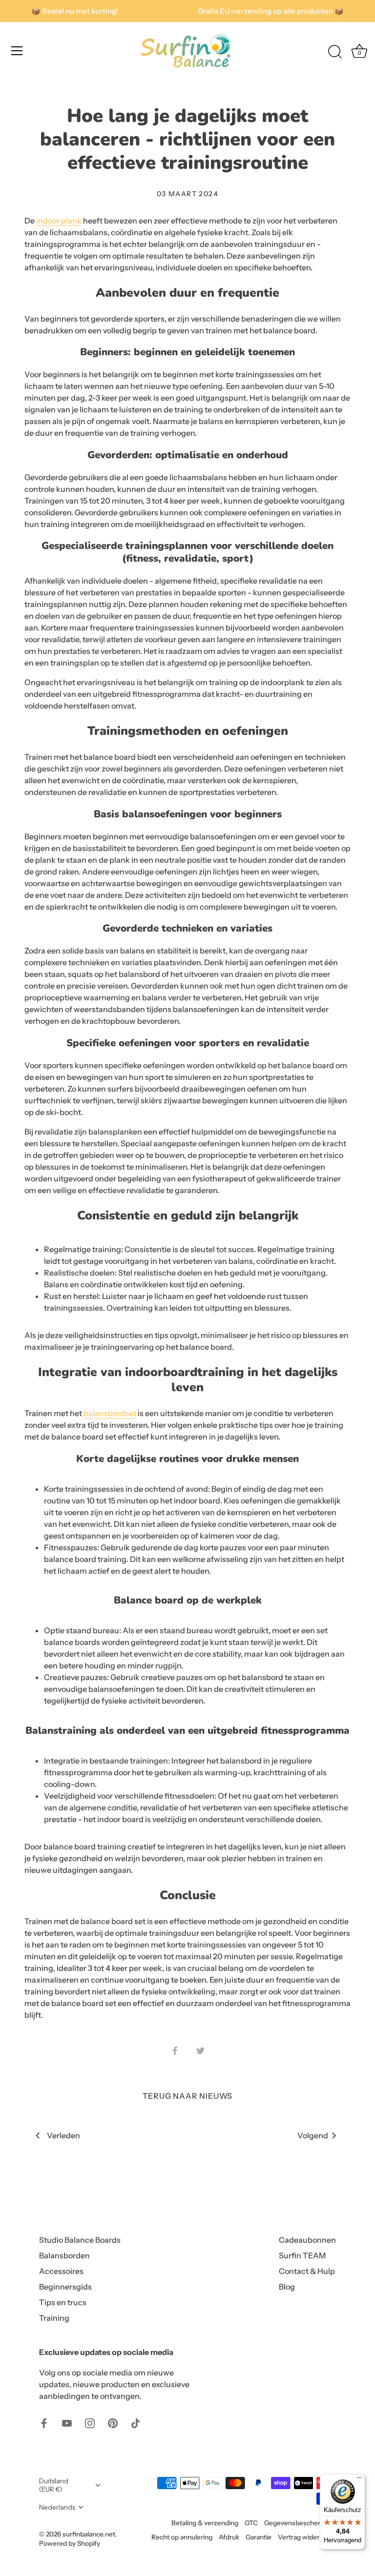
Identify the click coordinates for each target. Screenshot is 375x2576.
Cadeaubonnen (307, 2240)
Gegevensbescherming (300, 2523)
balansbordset (110, 1413)
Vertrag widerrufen (307, 2537)
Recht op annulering (182, 2537)
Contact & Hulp (307, 2271)
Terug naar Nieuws (188, 2096)
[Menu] (17, 51)
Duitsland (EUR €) (54, 2485)
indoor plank (59, 221)
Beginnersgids (65, 2287)
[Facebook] (44, 2422)
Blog (287, 2287)
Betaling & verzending (205, 2523)
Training (54, 2318)
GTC (251, 2523)
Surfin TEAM (302, 2255)
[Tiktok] (136, 2422)
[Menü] (359, 2480)
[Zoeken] (335, 52)
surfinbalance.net (89, 2534)
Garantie (259, 2537)
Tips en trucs (63, 2302)
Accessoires (61, 2271)
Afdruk (229, 2537)
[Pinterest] (113, 2422)
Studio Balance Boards (80, 2240)
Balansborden (64, 2255)
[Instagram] (90, 2422)
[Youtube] (67, 2422)
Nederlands (57, 2507)
